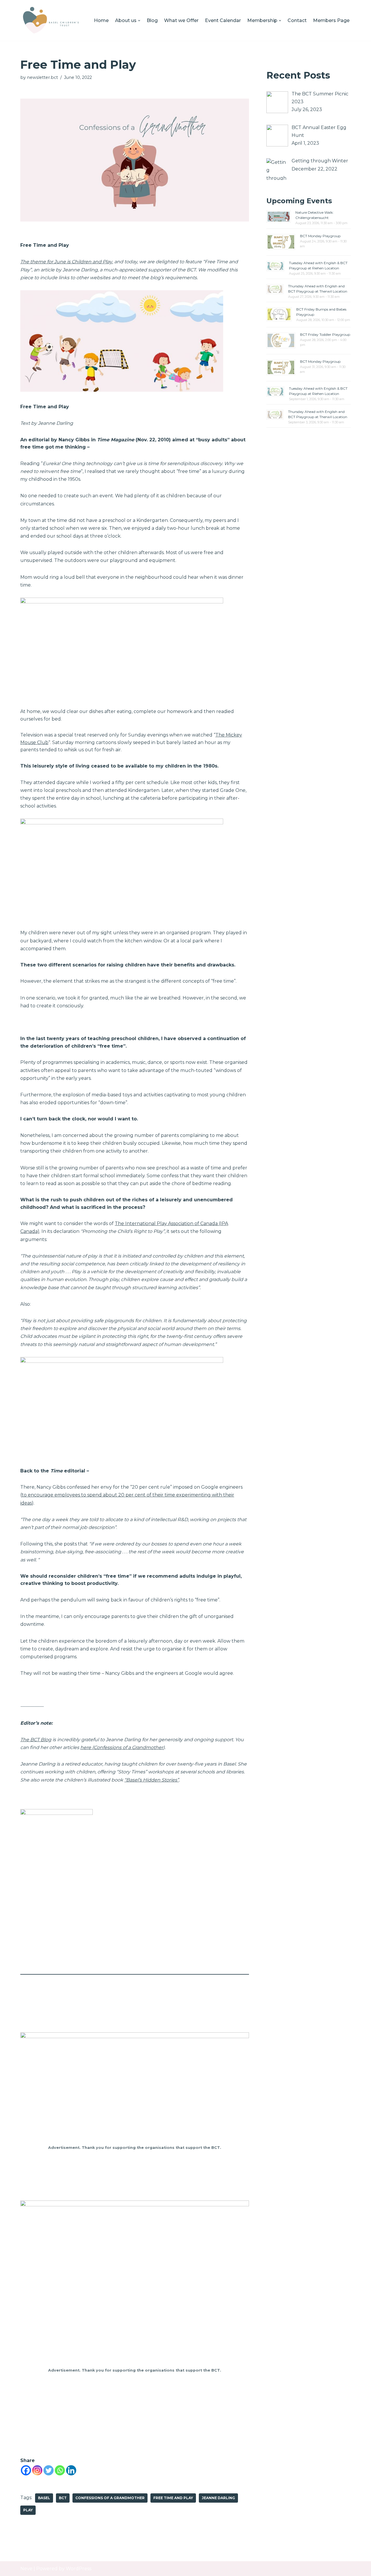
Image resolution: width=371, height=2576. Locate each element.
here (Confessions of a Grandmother (122, 1747)
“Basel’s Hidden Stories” (152, 1780)
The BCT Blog (36, 1740)
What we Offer (181, 20)
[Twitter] (49, 2470)
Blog (152, 20)
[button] (139, 21)
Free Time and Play (173, 2498)
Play (28, 2510)
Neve (26, 2569)
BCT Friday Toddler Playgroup (325, 334)
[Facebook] (26, 2470)
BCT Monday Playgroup (320, 236)
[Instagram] (37, 2470)
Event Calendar (223, 20)
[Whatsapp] (60, 2470)
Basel (44, 2498)
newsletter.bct (42, 77)
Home (101, 20)
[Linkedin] (71, 2470)
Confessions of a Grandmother (110, 2498)
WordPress (79, 2569)
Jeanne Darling (218, 2498)
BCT (63, 2498)
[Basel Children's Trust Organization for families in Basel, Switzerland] (51, 20)
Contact (297, 20)
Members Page (331, 20)
